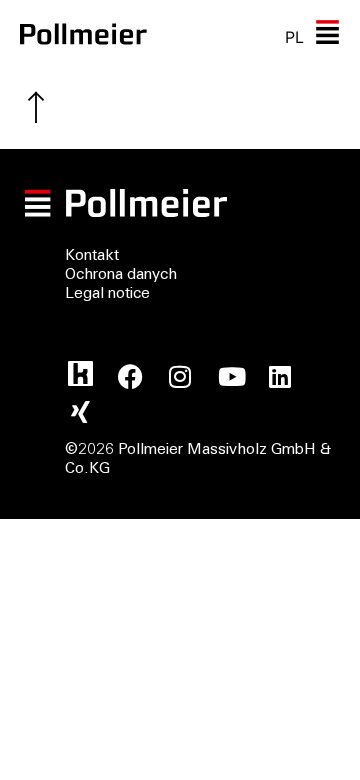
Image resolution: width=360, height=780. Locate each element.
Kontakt (92, 256)
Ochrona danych (121, 275)
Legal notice (107, 294)
